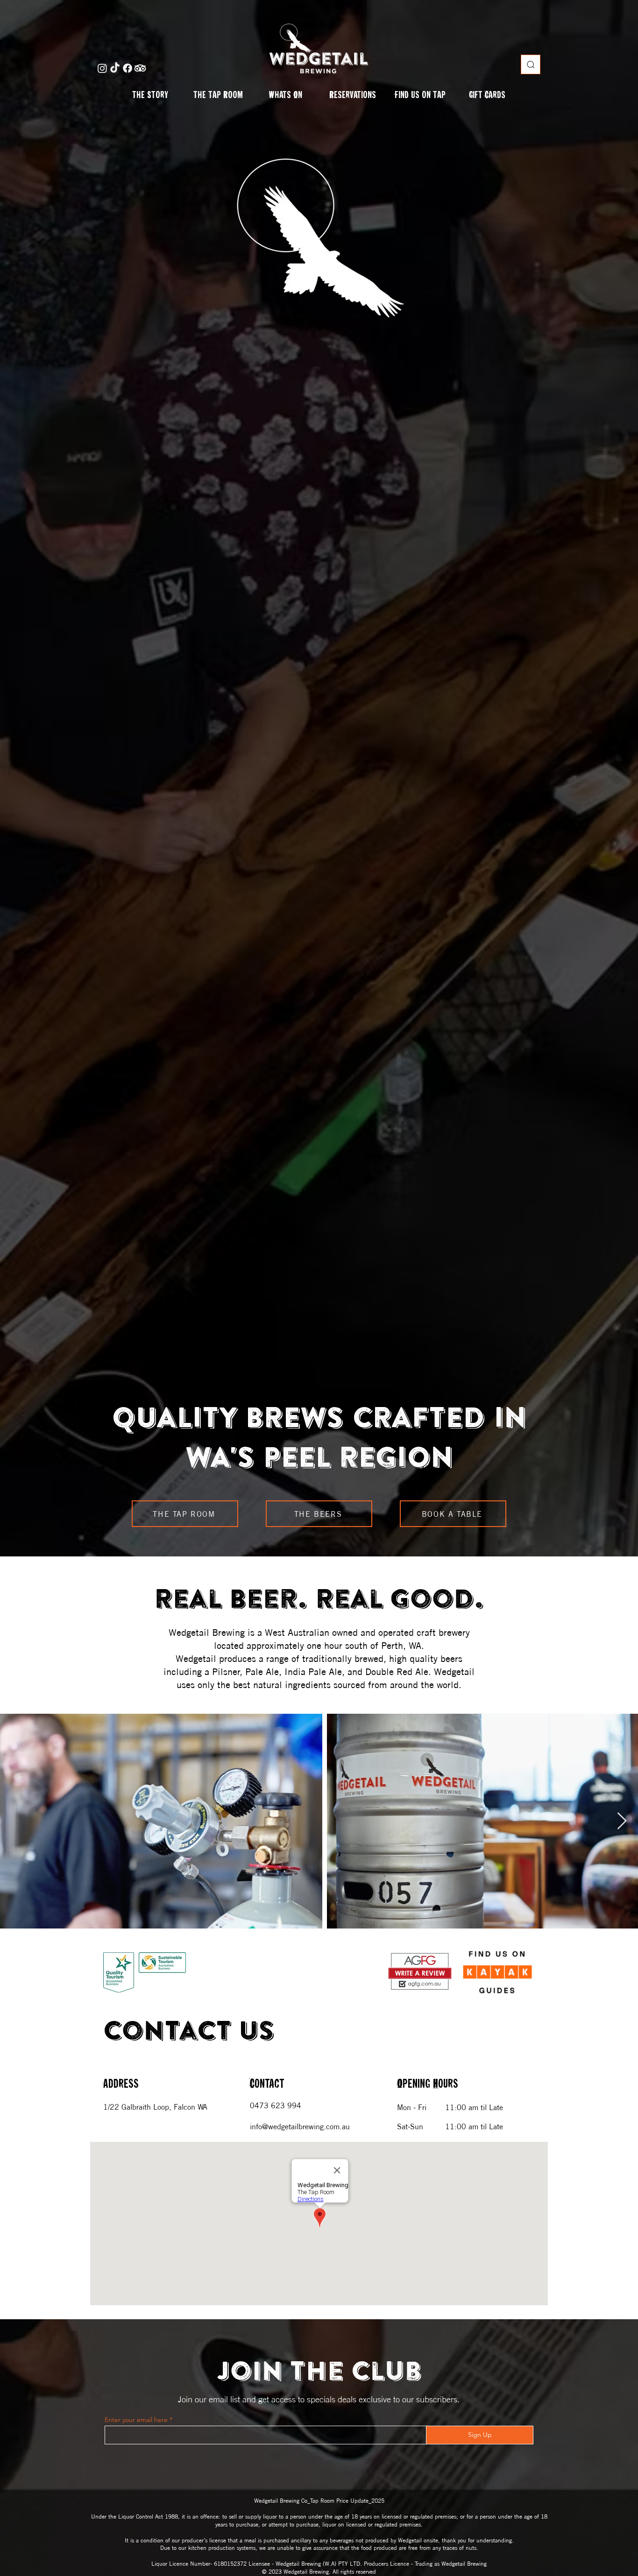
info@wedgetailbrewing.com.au (300, 2126)
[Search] (531, 64)
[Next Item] (622, 1821)
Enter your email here (136, 2420)
